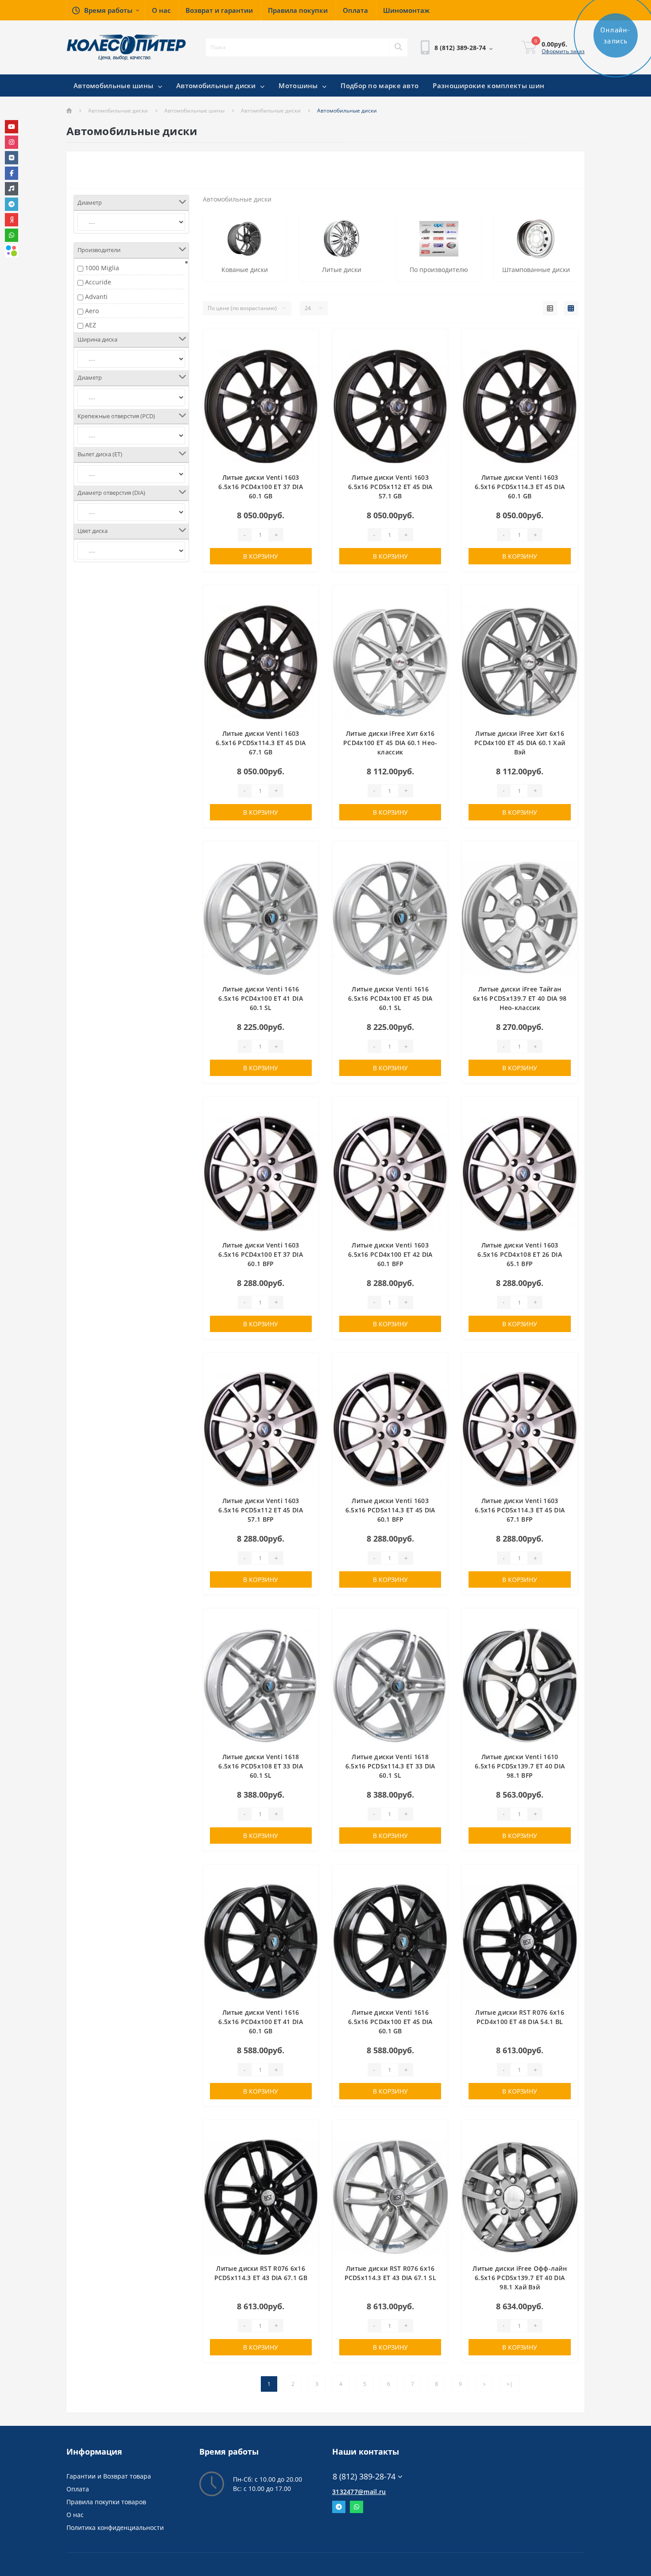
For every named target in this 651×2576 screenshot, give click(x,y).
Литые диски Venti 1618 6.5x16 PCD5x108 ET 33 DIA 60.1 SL (261, 1766)
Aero (92, 311)
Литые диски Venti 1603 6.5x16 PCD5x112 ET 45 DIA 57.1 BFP (261, 1510)
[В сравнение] (307, 355)
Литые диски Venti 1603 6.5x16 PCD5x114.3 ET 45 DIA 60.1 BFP (390, 1510)
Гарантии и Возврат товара (109, 2476)
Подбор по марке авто (380, 85)
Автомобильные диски (217, 85)
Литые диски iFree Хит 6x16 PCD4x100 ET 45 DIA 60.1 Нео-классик (390, 743)
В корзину (261, 556)
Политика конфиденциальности (115, 2527)
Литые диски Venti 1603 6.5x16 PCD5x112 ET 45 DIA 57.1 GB (390, 487)
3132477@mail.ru (359, 2492)
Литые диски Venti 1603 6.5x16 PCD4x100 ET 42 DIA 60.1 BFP (390, 1254)
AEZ (91, 325)
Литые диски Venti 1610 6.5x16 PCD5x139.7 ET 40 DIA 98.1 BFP (520, 1766)
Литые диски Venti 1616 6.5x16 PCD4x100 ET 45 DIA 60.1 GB (390, 2022)
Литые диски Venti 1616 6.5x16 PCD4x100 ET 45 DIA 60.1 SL (390, 998)
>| (510, 2384)
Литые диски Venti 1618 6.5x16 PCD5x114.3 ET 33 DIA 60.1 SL (390, 1766)
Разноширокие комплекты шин (488, 85)
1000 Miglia (102, 268)
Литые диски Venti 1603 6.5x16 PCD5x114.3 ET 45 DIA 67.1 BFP (520, 1510)
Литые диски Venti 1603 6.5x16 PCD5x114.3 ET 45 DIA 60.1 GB (520, 487)
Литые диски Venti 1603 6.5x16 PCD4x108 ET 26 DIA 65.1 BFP (520, 1254)
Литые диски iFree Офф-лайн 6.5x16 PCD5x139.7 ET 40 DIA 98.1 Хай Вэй (520, 2278)
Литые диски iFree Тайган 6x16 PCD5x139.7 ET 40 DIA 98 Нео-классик (520, 998)
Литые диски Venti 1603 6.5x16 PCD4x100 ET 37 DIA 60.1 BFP (261, 1254)
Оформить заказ (563, 51)
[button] (106, 10)
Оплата (78, 2489)
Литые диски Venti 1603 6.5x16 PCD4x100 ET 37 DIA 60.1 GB (261, 487)
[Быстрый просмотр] (307, 368)
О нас (75, 2515)
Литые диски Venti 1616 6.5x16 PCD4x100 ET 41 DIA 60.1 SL (261, 998)
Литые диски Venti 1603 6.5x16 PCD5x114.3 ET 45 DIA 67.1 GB (261, 743)
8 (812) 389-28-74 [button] (364, 2477)
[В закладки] (307, 341)
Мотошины (299, 85)
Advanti (96, 297)
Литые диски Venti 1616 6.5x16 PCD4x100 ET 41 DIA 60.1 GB (261, 2022)
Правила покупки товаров (106, 2502)
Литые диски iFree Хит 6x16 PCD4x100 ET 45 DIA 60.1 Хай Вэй (520, 743)
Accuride (98, 282)
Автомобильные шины (114, 85)
